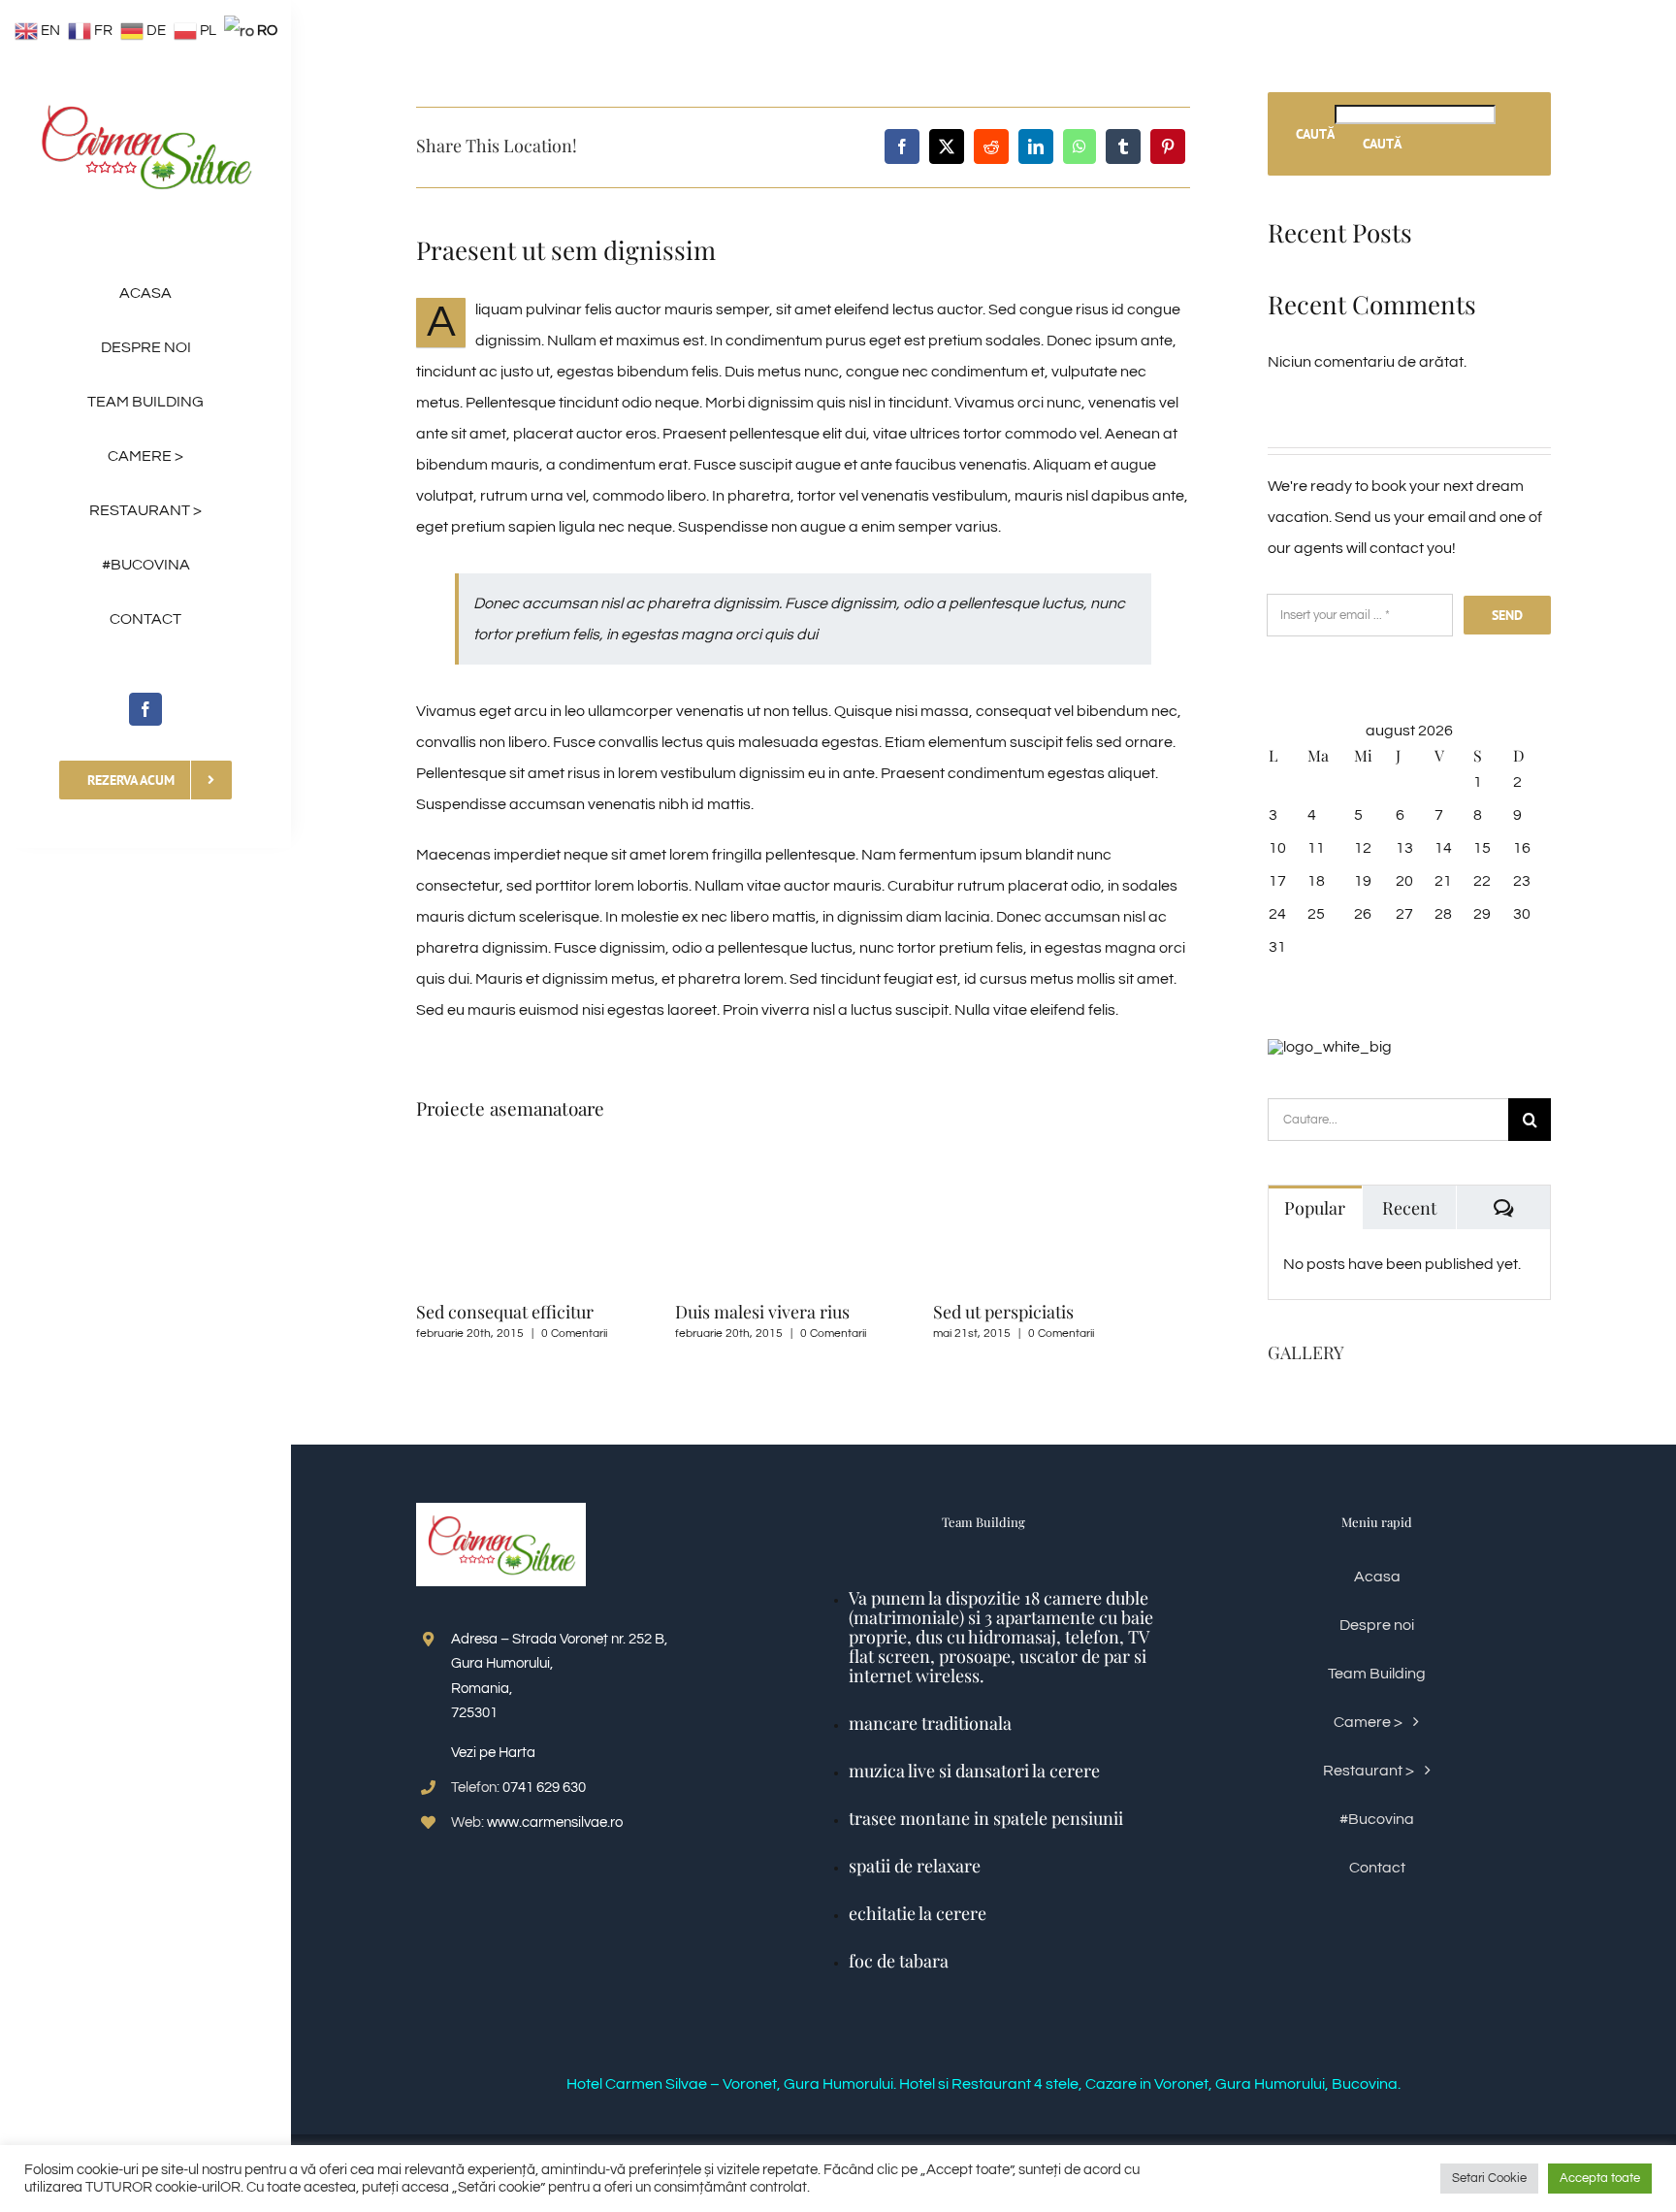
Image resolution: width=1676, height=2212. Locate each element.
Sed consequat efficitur (505, 1312)
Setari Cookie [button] (1489, 2178)
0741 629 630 (544, 1788)
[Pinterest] (1168, 146)
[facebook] (145, 709)
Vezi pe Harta (493, 1753)
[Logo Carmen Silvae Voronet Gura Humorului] (145, 95)
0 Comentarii (574, 1334)
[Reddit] (991, 146)
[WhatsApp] (1080, 146)
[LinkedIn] (1036, 146)
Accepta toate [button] (1600, 2178)
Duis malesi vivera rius (762, 1312)
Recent (1409, 1208)
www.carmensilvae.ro (555, 1822)
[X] (947, 146)
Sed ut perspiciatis (1003, 1312)
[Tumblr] (1123, 146)
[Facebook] (902, 146)
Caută (1315, 134)
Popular (1315, 1208)
